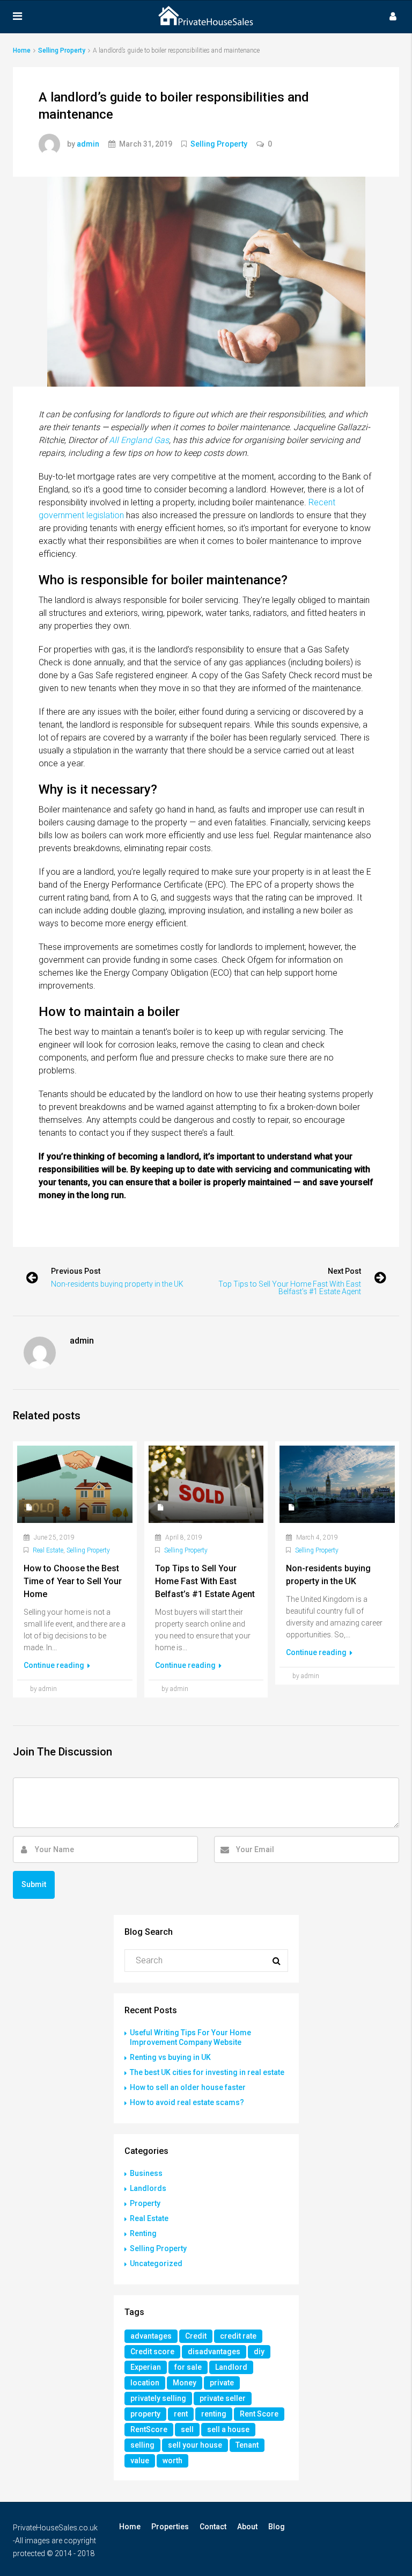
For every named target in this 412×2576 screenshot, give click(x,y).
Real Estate (48, 1550)
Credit (196, 2336)
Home (130, 2527)
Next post (344, 1271)
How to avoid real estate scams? (187, 2102)
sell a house (228, 2429)
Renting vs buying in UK (170, 2057)
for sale (188, 2367)
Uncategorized (156, 2263)
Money (185, 2383)
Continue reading (55, 1665)
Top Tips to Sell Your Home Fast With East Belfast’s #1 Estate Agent (290, 1288)
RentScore (149, 2429)
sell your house (195, 2445)
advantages (151, 2336)
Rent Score (259, 2414)
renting (214, 2414)
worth (172, 2461)
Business (146, 2173)
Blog (277, 2527)
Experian (146, 2367)
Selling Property (62, 50)
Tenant (247, 2445)
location (145, 2383)
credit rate (238, 2336)
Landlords (148, 2188)
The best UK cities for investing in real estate (207, 2072)
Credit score (152, 2352)
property (145, 2414)
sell (187, 2429)
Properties (170, 2527)
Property (145, 2203)
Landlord (231, 2367)
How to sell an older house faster (188, 2087)
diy (259, 2352)
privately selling (158, 2398)
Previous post (76, 1271)
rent (181, 2414)
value (140, 2461)
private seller (223, 2398)
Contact (213, 2527)
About (247, 2527)
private (222, 2383)
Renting (143, 2233)
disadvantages (214, 2352)
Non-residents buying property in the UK (117, 1284)
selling (142, 2445)
